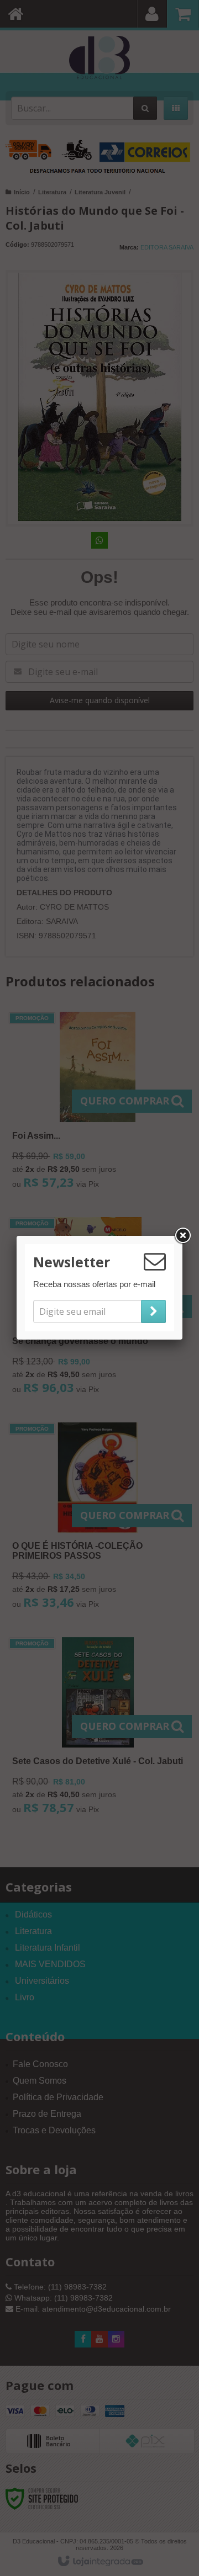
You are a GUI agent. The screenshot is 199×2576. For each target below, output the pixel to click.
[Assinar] (153, 1311)
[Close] (182, 1236)
